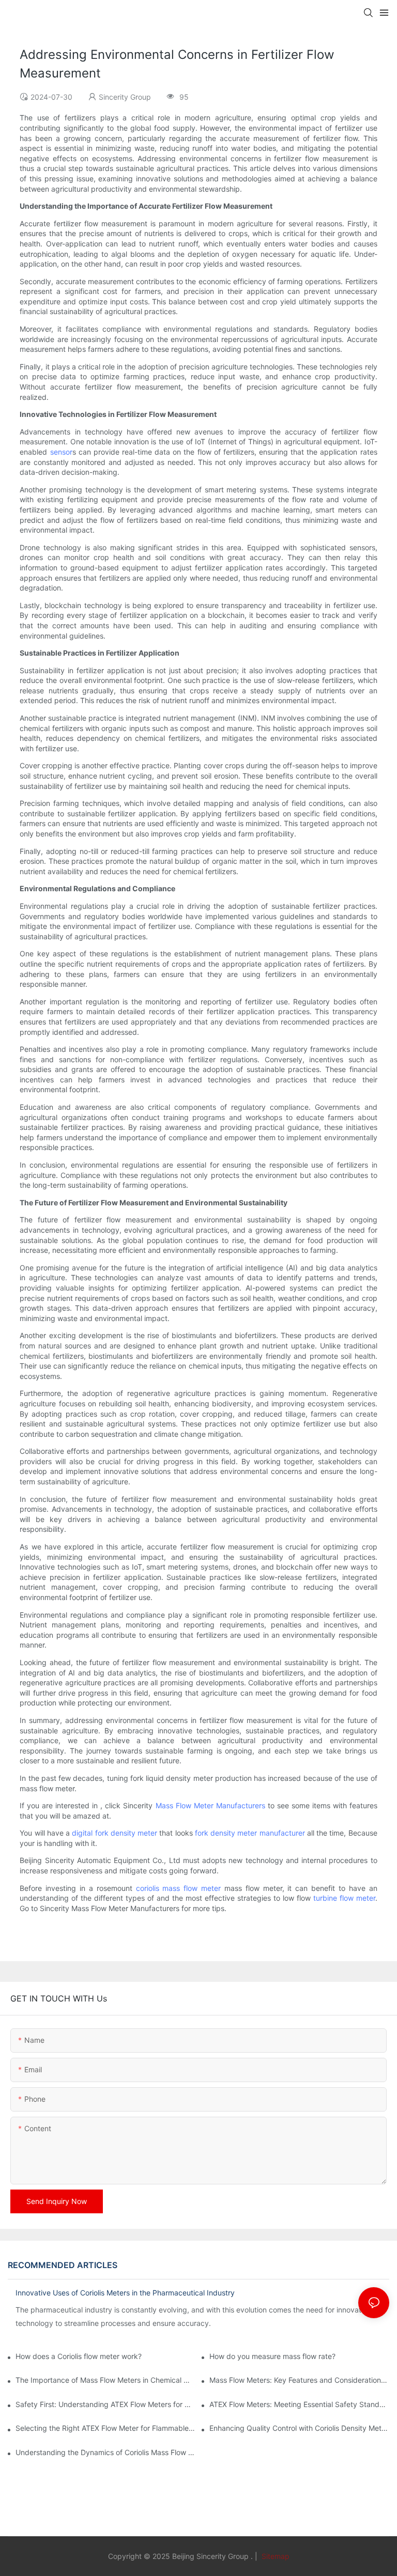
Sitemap (274, 2556)
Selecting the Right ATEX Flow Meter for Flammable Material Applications (105, 2428)
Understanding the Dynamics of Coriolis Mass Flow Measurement (105, 2452)
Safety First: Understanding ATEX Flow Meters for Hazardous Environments (105, 2404)
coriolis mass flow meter (179, 1888)
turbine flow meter (344, 1898)
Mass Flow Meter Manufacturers (210, 1805)
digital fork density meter (114, 1833)
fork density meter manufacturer (250, 1833)
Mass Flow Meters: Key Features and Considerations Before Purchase (299, 2380)
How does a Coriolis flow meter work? (79, 2356)
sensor (61, 452)
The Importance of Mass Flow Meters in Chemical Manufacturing (105, 2380)
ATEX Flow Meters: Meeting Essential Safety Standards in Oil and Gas (299, 2404)
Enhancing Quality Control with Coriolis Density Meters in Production (299, 2428)
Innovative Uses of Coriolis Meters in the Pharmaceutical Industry (125, 2293)
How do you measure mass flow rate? (272, 2356)
